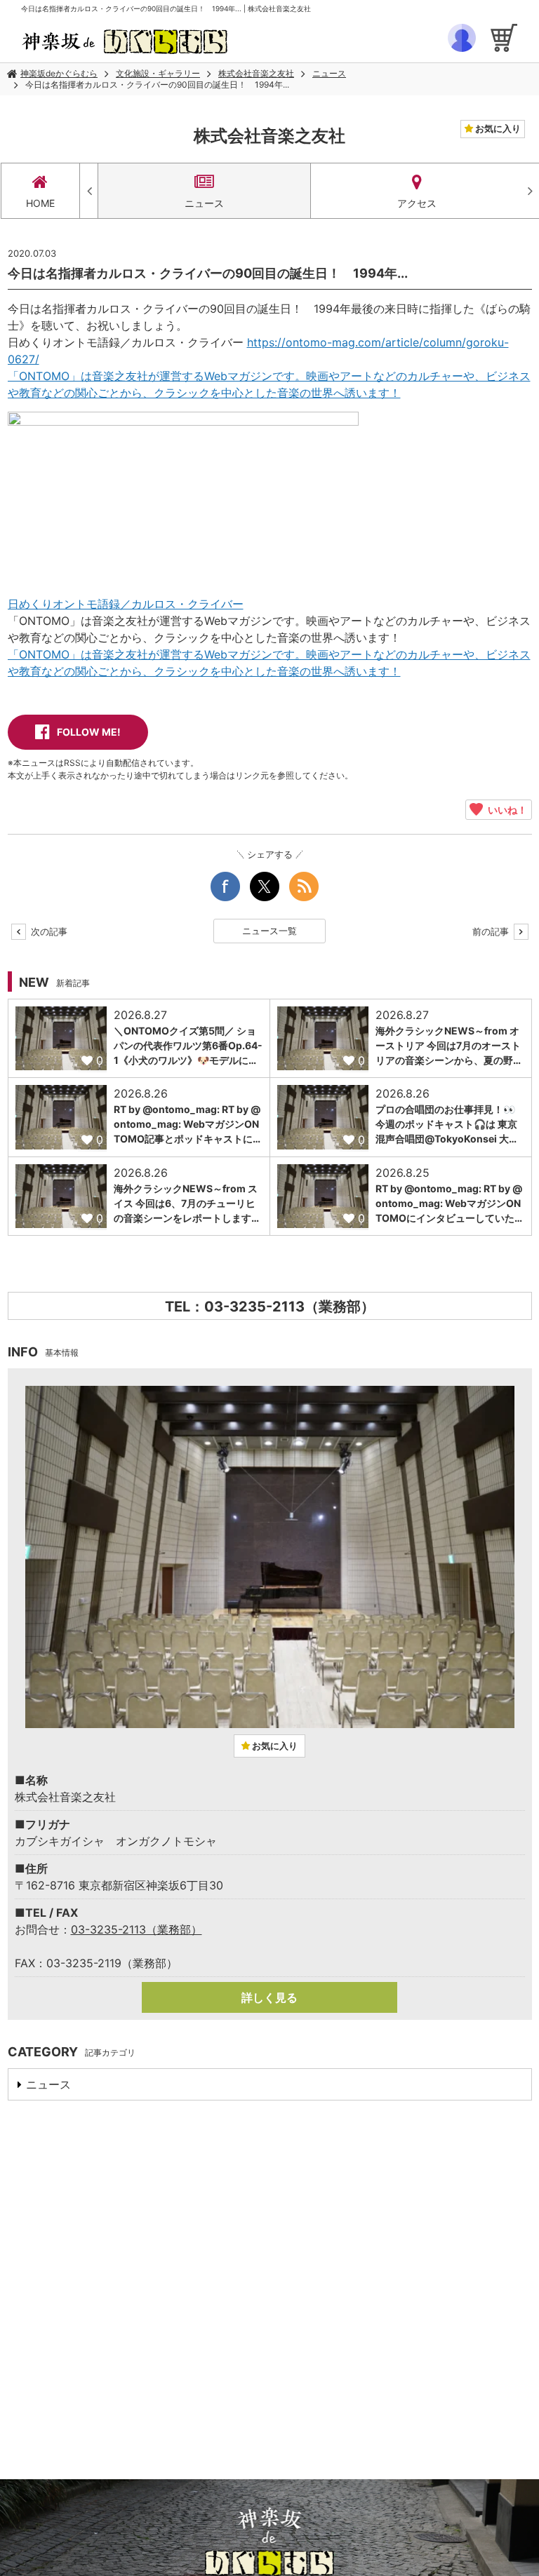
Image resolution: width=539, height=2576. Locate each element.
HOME (40, 203)
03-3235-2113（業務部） (137, 1929)
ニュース (329, 73)
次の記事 (48, 931)
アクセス (417, 203)
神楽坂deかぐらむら (59, 73)
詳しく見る (269, 1997)
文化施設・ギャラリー (158, 73)
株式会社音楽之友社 (256, 73)
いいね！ (505, 809)
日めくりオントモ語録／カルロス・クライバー (126, 604)
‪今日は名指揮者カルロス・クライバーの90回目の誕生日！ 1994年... (157, 85)
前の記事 (492, 931)
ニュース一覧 (269, 931)
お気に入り (497, 128)
